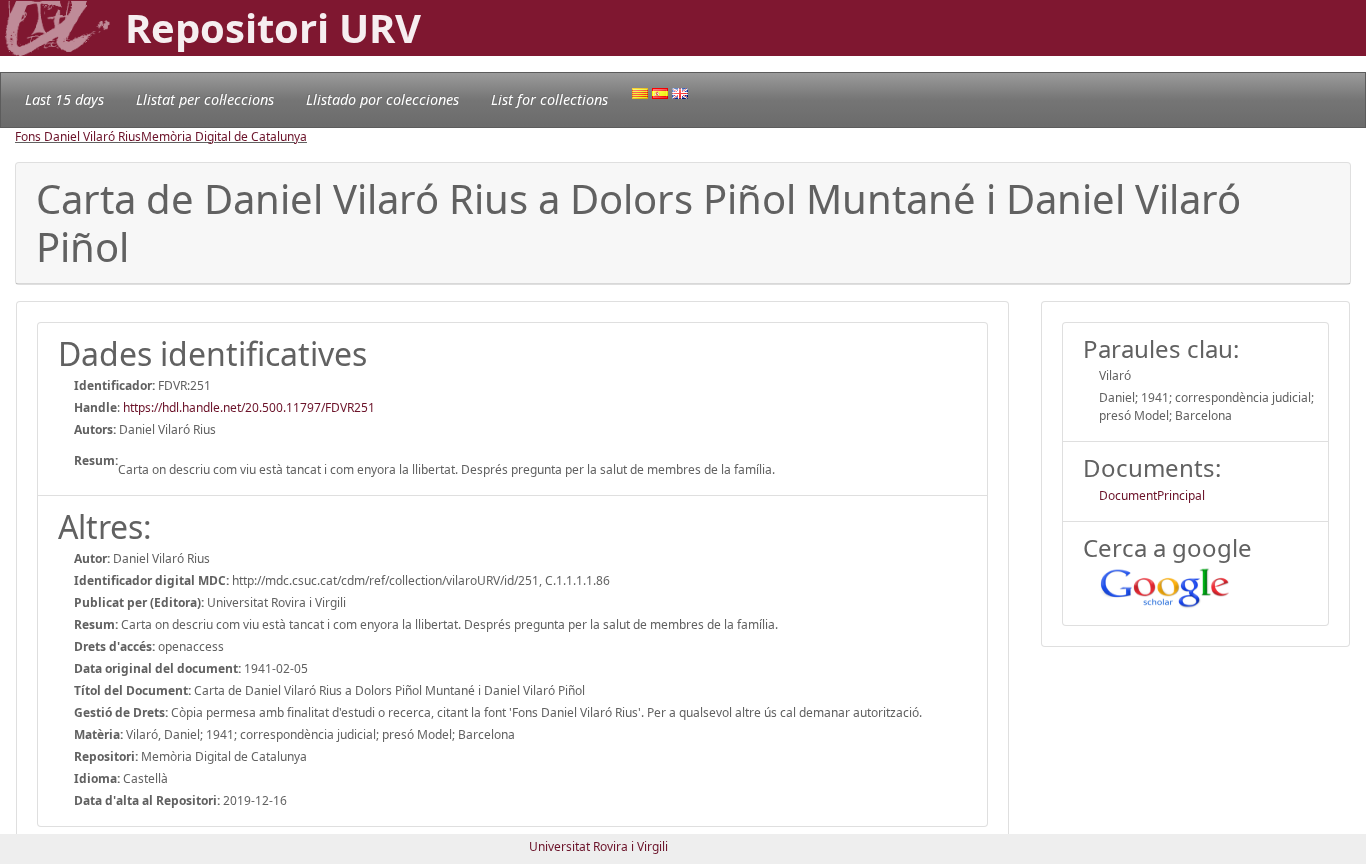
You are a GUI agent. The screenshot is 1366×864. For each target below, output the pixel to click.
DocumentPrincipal (1152, 495)
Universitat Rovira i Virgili (598, 846)
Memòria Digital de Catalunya (224, 136)
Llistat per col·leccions (205, 99)
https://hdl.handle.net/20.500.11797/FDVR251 (249, 407)
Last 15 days (64, 99)
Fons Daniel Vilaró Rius (78, 136)
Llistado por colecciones (382, 99)
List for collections (549, 99)
